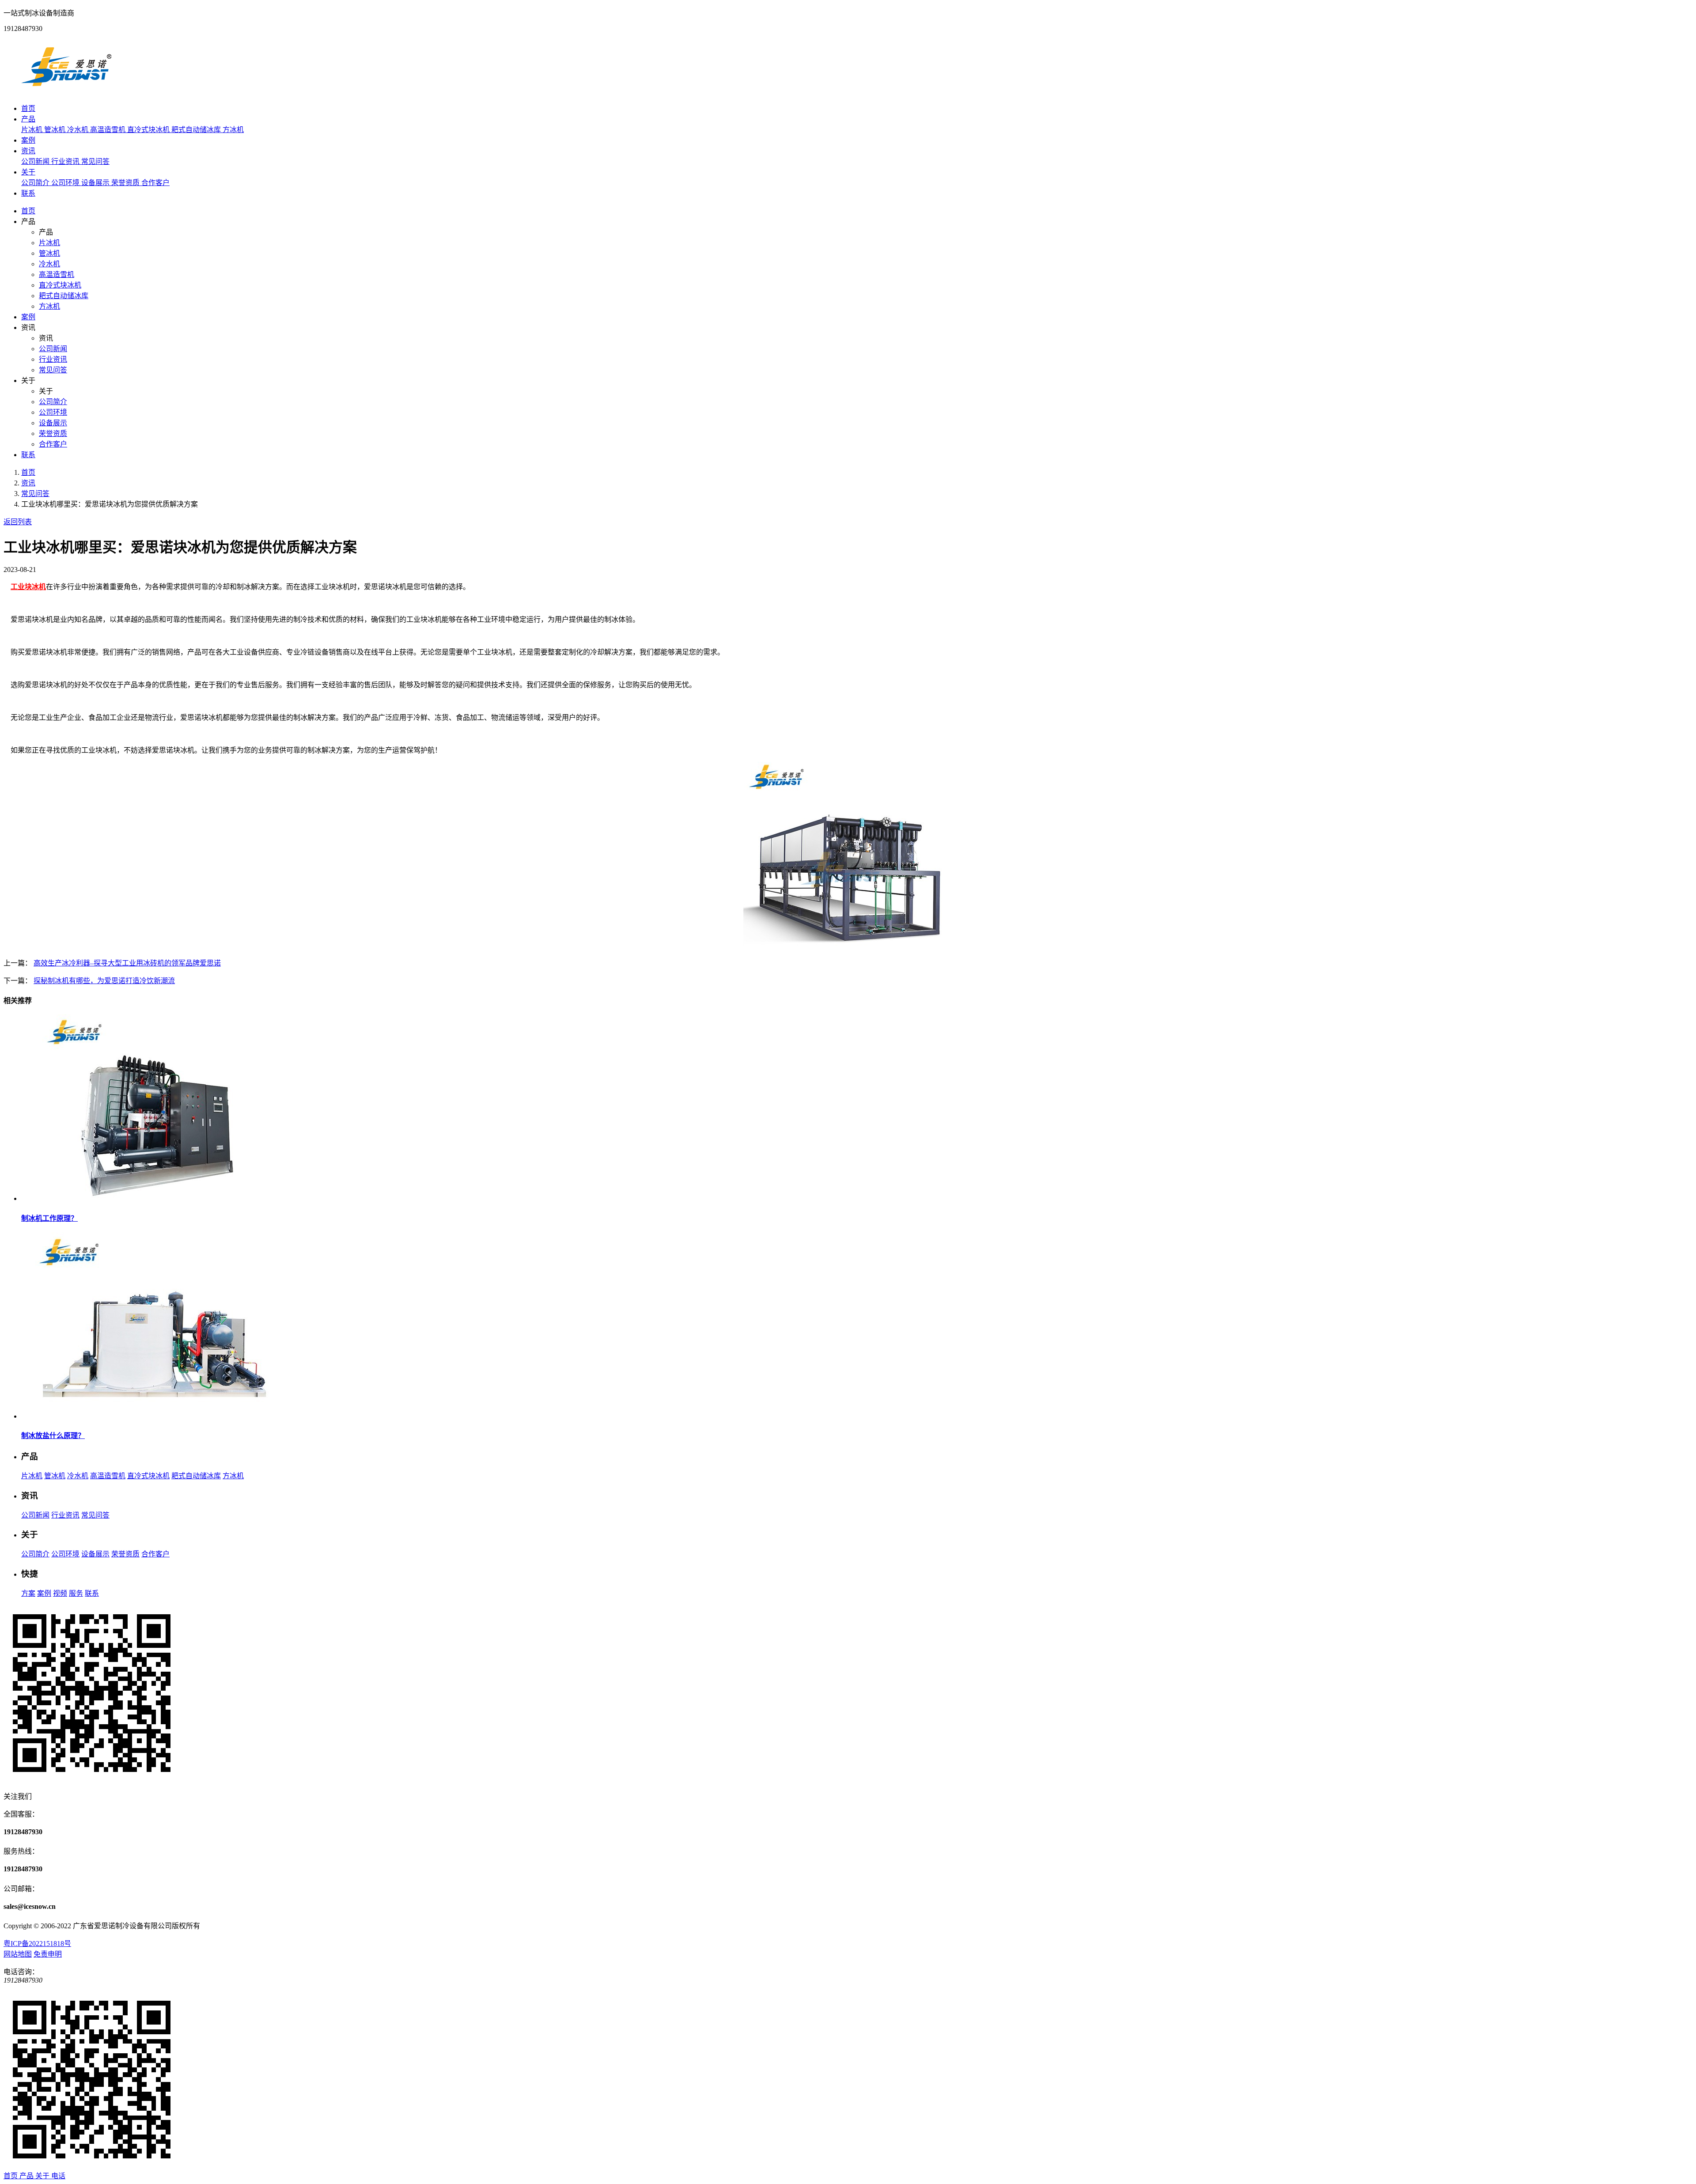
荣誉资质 (126, 183)
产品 (28, 119)
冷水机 (79, 130)
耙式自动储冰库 (197, 130)
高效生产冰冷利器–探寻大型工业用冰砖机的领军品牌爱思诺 (127, 963)
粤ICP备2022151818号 (37, 1944)
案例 (28, 140)
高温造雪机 (109, 130)
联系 (28, 193)
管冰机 (56, 130)
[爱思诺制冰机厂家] (66, 91)
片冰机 (33, 130)
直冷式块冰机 (149, 130)
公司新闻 (36, 161)
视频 (60, 1593)
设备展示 (96, 183)
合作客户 (155, 183)
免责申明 (48, 1954)
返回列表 (18, 522)
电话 (58, 2176)
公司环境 (66, 183)
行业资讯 (66, 161)
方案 (28, 1593)
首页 (28, 108)
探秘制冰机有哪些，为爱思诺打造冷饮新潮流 (104, 981)
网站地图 (18, 1954)
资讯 (28, 151)
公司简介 (36, 183)
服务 (76, 1593)
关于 (28, 172)
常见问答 (95, 161)
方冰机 (233, 130)
